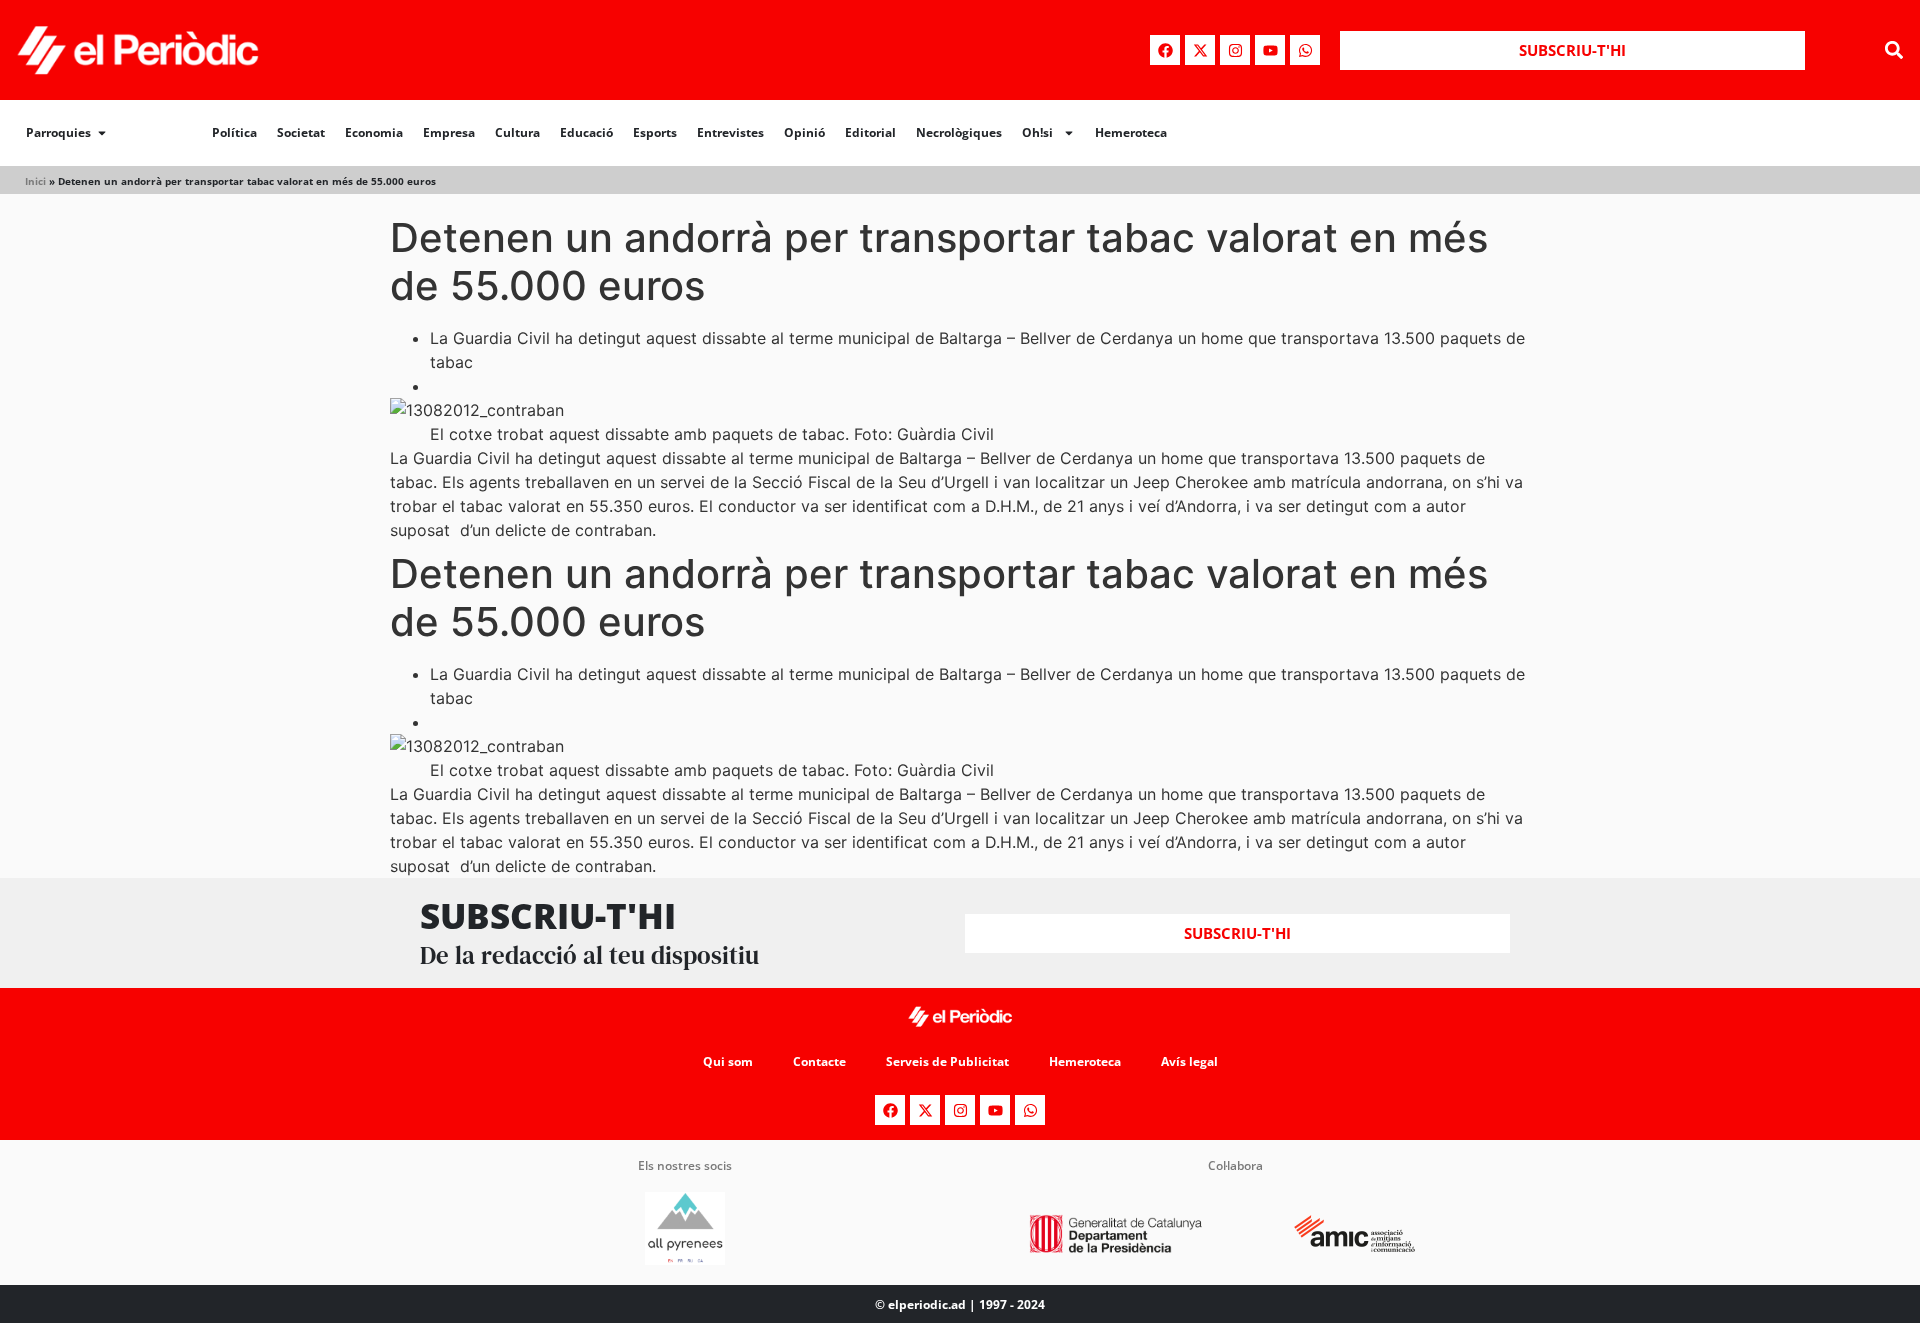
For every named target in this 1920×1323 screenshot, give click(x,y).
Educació (586, 132)
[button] (1893, 50)
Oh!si (1037, 132)
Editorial (870, 132)
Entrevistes (730, 132)
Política (234, 132)
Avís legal (1189, 1061)
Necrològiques (959, 132)
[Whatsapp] (1305, 50)
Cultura (517, 132)
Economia (374, 132)
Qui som (728, 1061)
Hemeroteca (1131, 132)
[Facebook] (1165, 50)
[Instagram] (1235, 50)
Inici (35, 181)
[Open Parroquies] (102, 133)
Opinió (804, 132)
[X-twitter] (1200, 50)
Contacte (819, 1061)
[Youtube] (1270, 50)
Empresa (449, 132)
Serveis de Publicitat (947, 1061)
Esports (655, 132)
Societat (301, 132)
